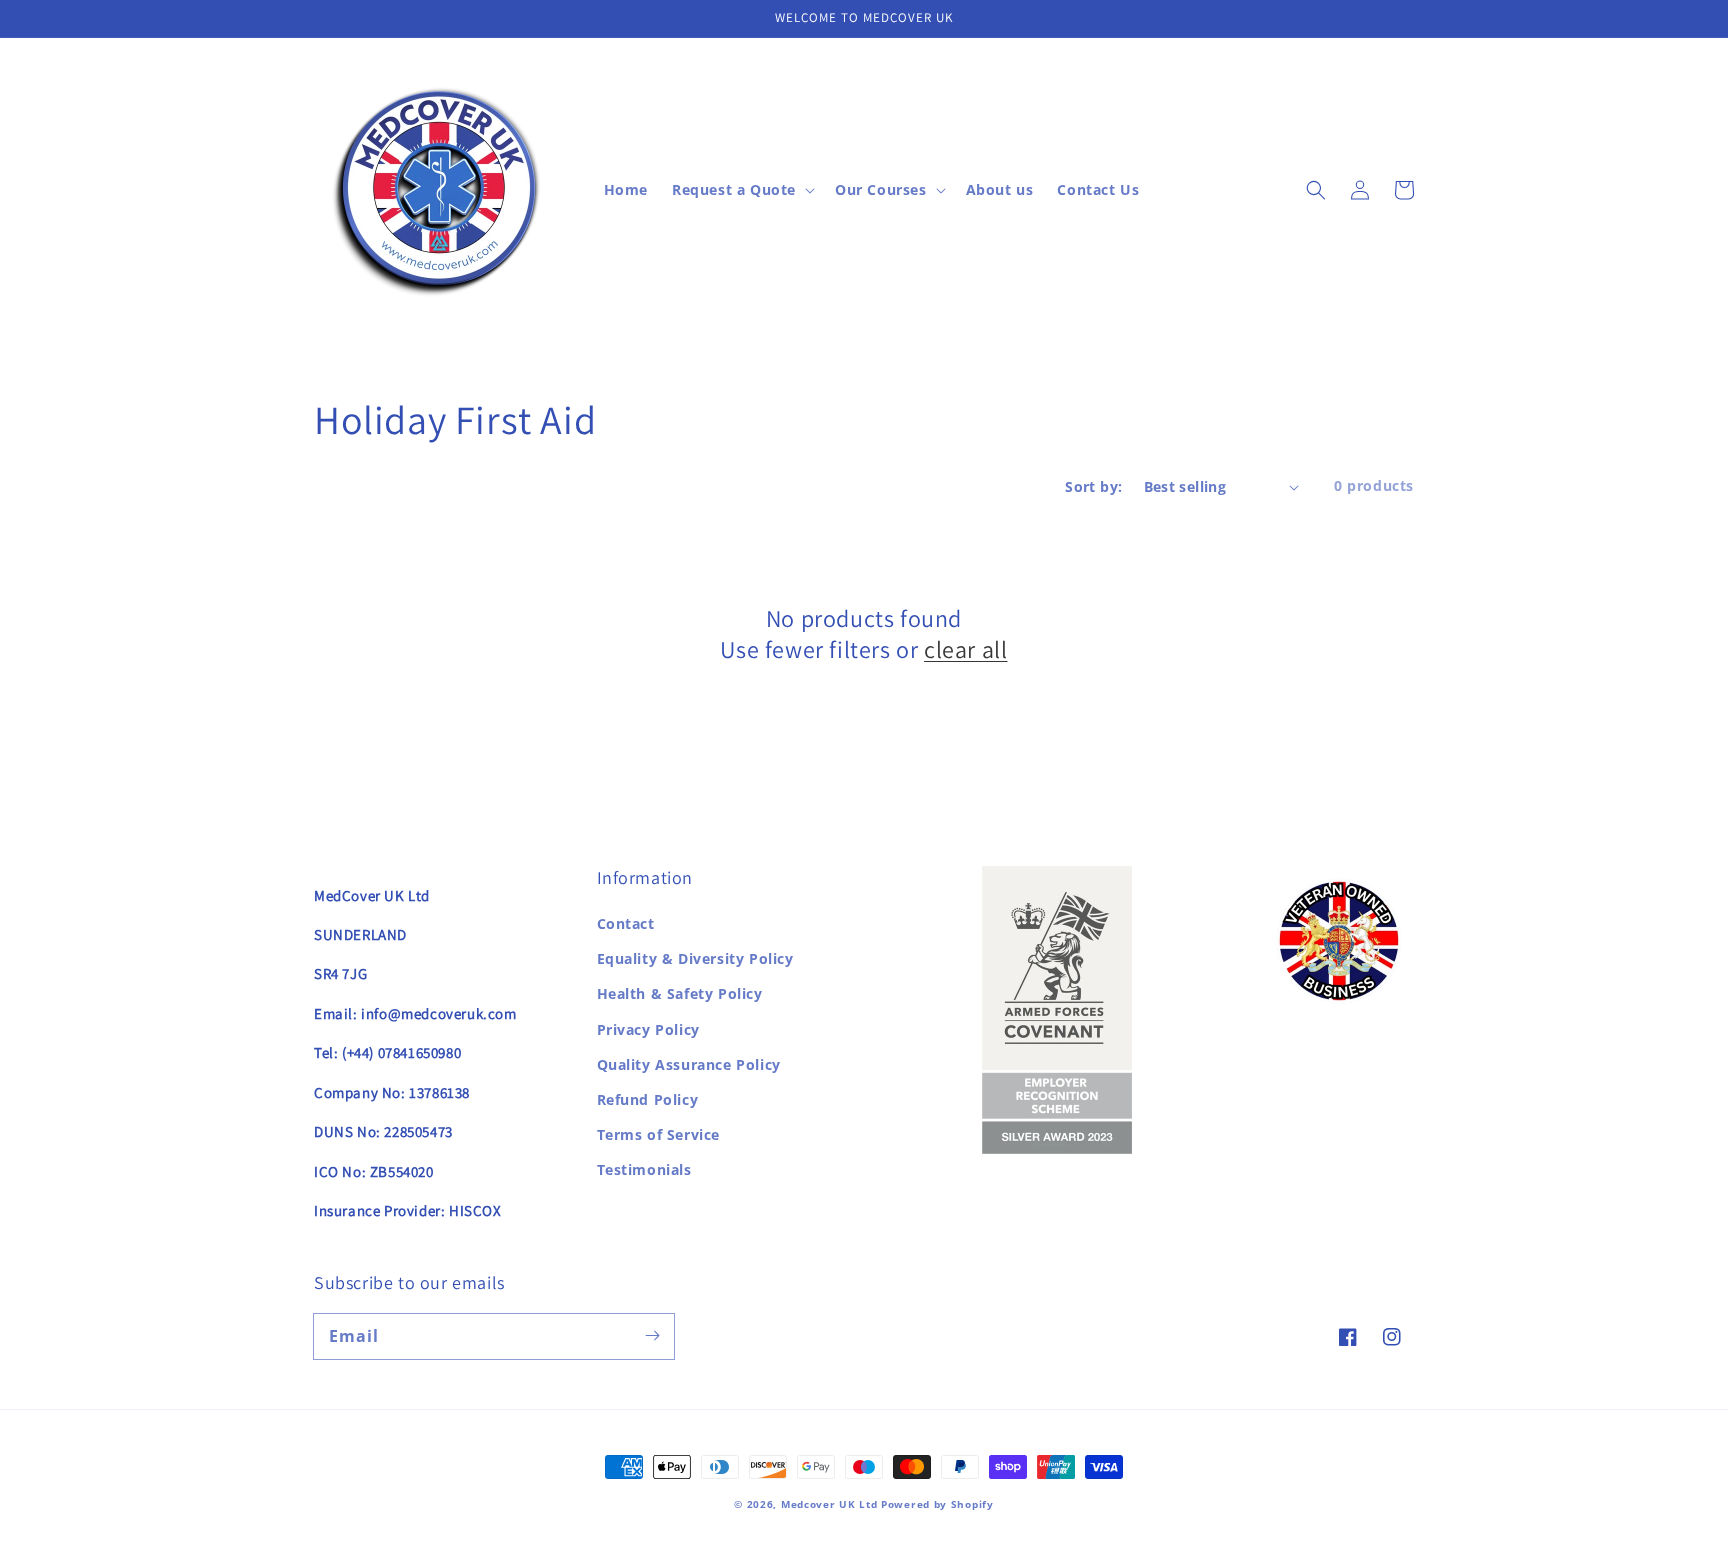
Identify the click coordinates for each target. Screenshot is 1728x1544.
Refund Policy (648, 1099)
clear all (965, 649)
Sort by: (1093, 486)
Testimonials (644, 1169)
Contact (626, 923)
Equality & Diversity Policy (695, 958)
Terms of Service (659, 1134)
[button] (1316, 190)
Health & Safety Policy (680, 993)
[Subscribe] (652, 1336)
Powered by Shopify (937, 1504)
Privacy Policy (648, 1029)
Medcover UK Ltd (831, 1504)
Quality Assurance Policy (689, 1064)
